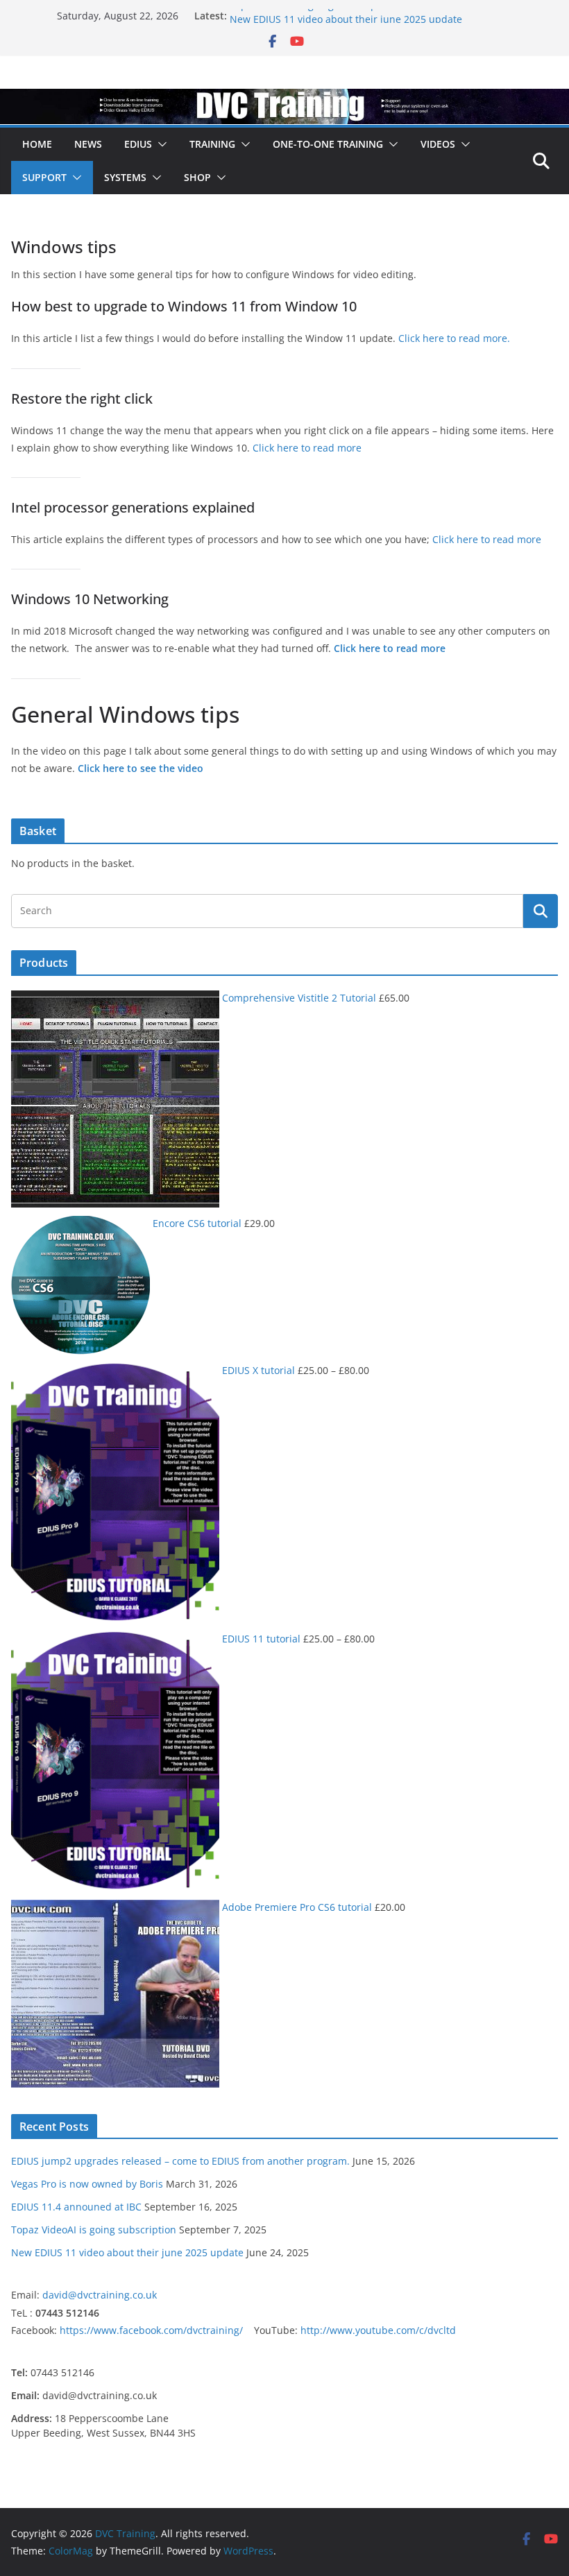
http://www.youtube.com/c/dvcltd (378, 2330)
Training (212, 144)
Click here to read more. (454, 338)
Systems (125, 177)
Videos (438, 144)
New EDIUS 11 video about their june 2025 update (127, 2252)
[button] (160, 144)
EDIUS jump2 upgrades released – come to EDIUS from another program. (180, 2161)
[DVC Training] (284, 98)
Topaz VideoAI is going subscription (312, 16)
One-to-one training (328, 144)
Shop (197, 177)
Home (37, 144)
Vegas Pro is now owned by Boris (87, 2184)
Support (44, 177)
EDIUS (138, 144)
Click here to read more (307, 448)
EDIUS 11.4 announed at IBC (76, 2207)
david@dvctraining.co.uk (100, 2295)
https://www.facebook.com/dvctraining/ (157, 2330)
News (88, 144)
